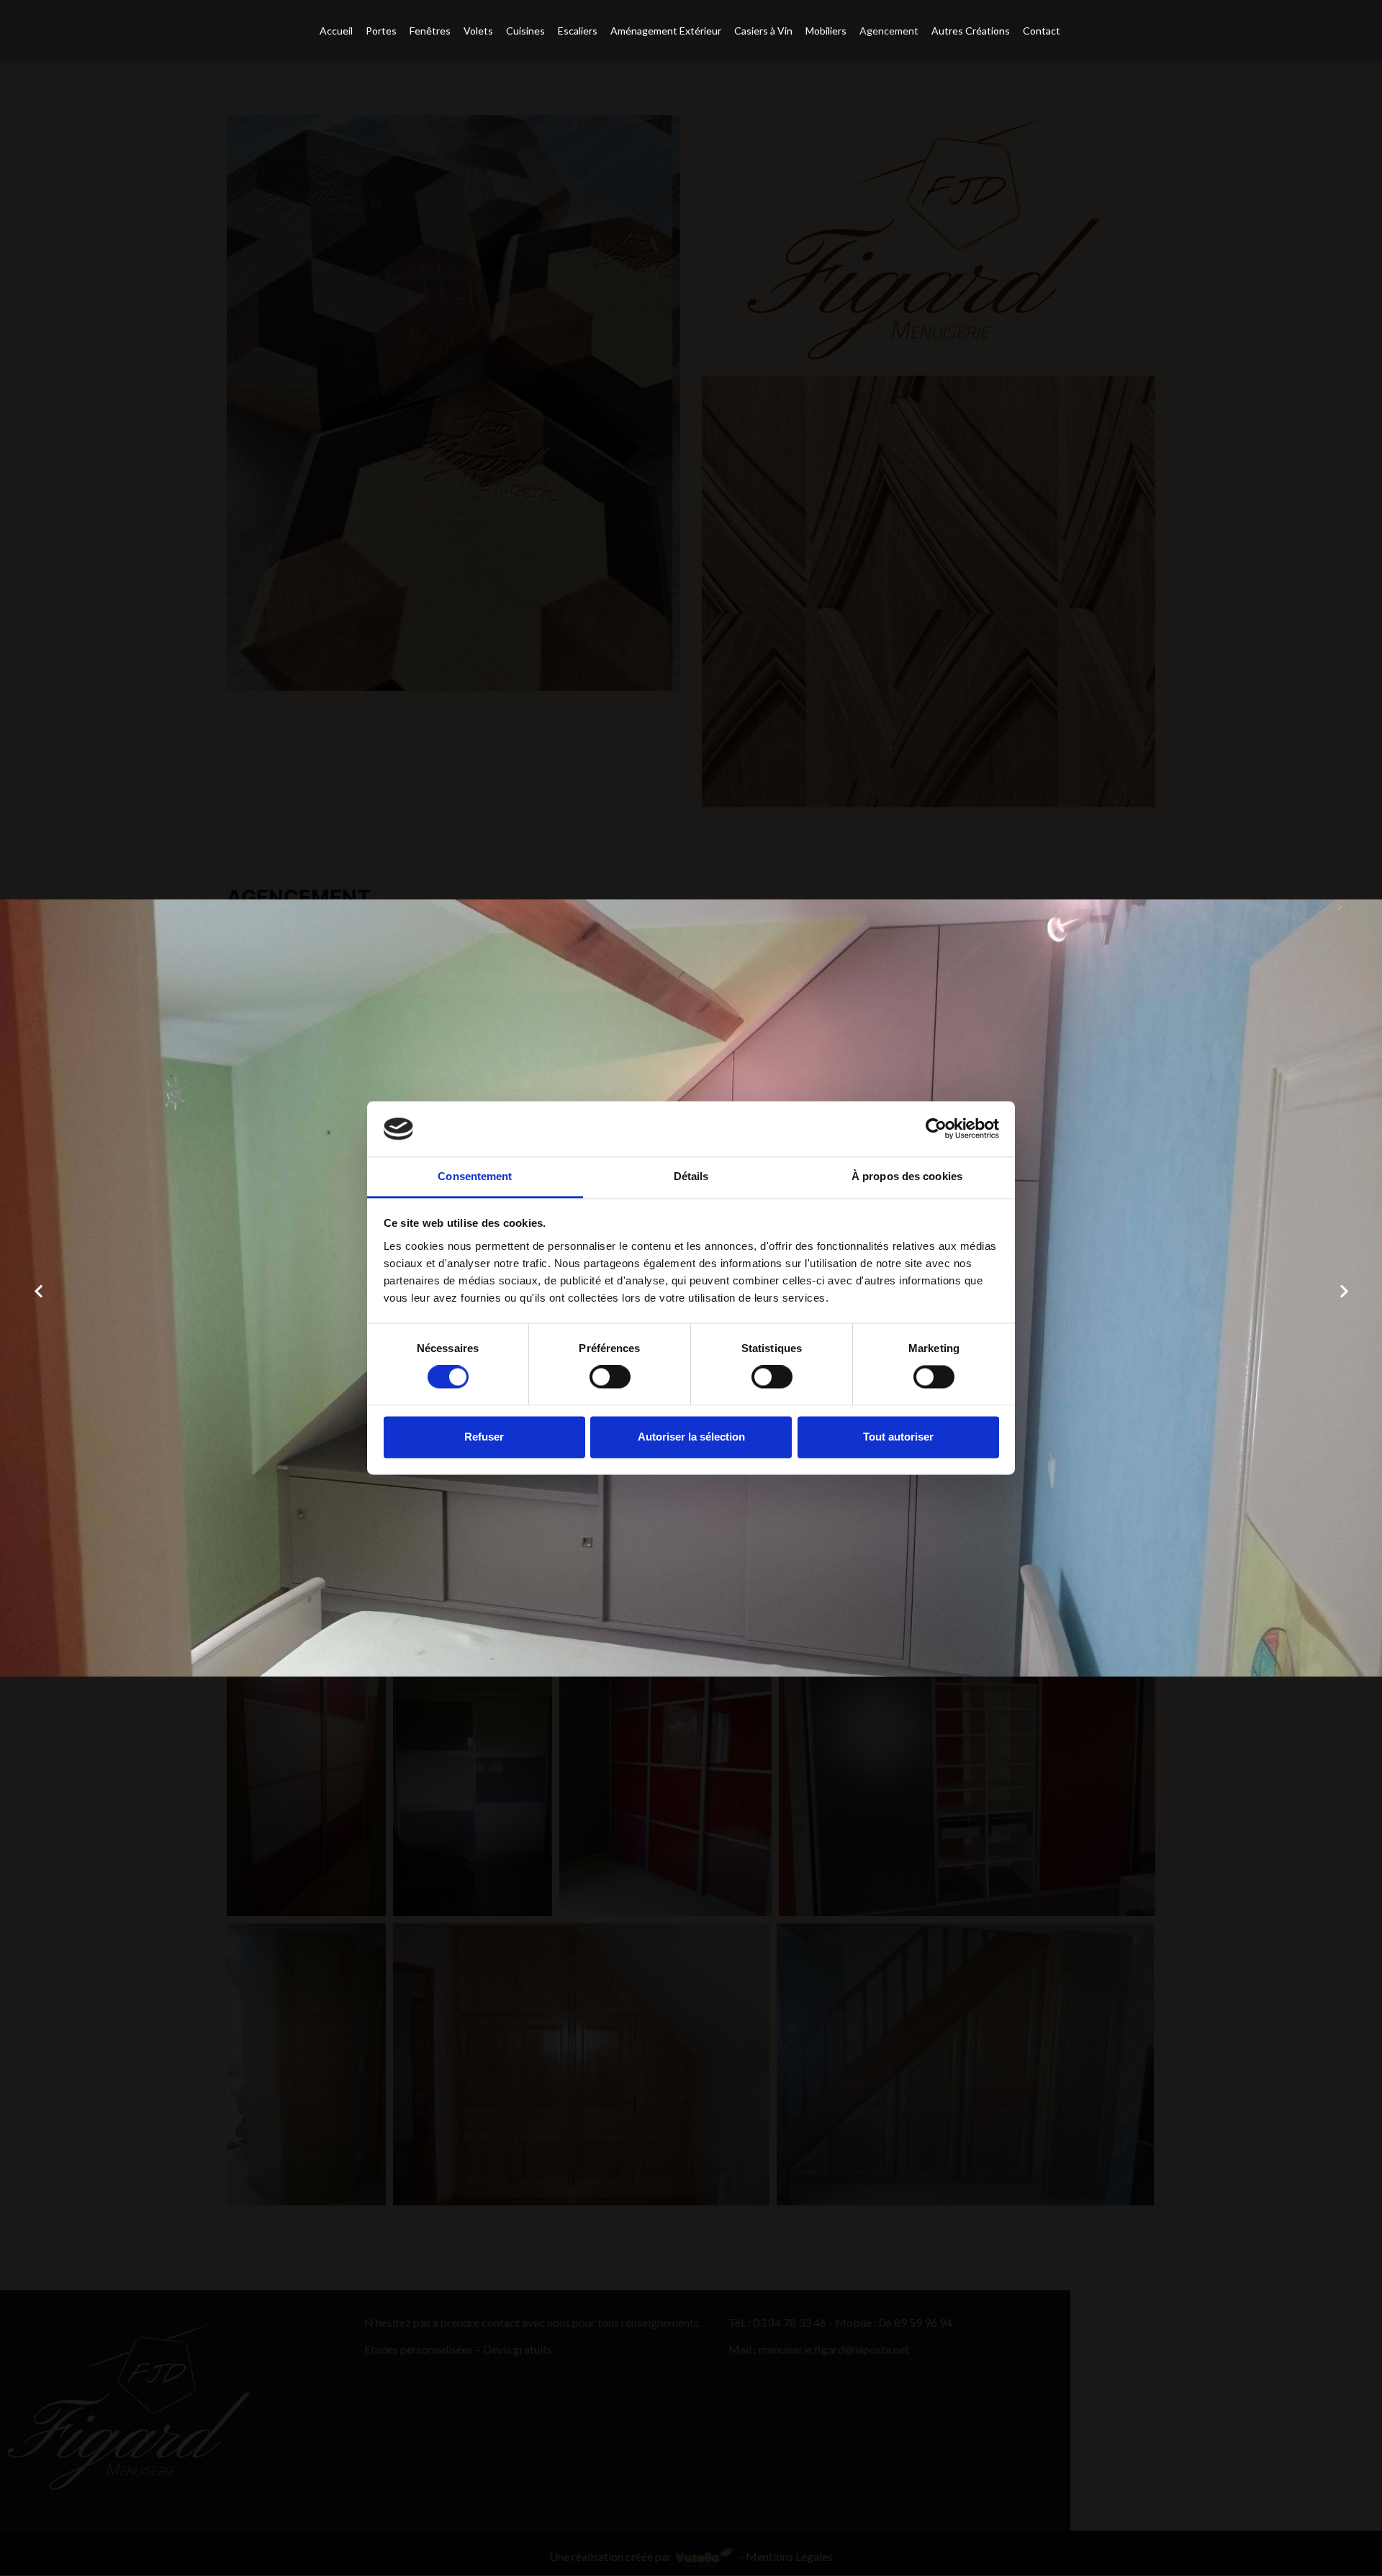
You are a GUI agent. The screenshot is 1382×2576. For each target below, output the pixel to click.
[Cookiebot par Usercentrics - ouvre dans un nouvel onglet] (936, 1129)
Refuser (484, 1437)
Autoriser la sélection (691, 1437)
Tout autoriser (898, 1437)
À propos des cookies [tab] (907, 1176)
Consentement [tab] (475, 1176)
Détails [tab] (691, 1176)
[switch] (610, 1377)
